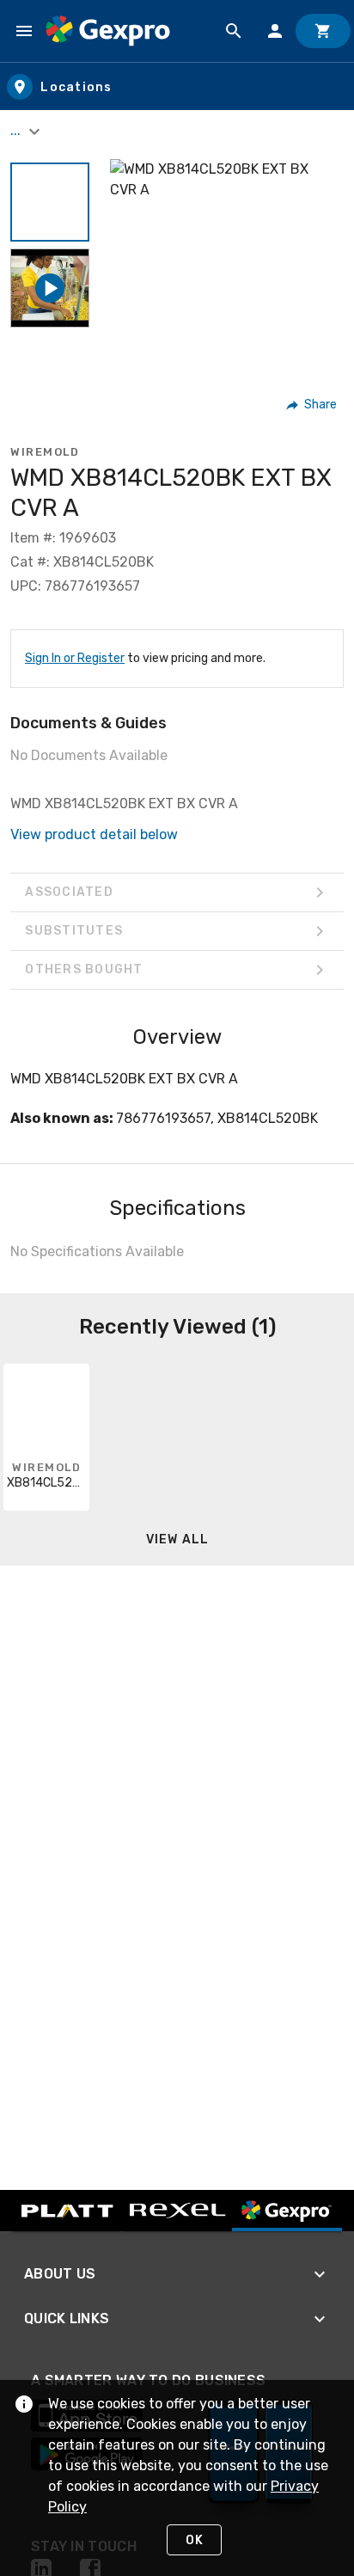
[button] (50, 202)
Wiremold (45, 452)
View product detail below (94, 834)
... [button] (17, 130)
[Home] (108, 31)
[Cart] (323, 31)
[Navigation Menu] (24, 31)
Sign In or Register (75, 658)
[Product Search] (234, 31)
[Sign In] (275, 31)
